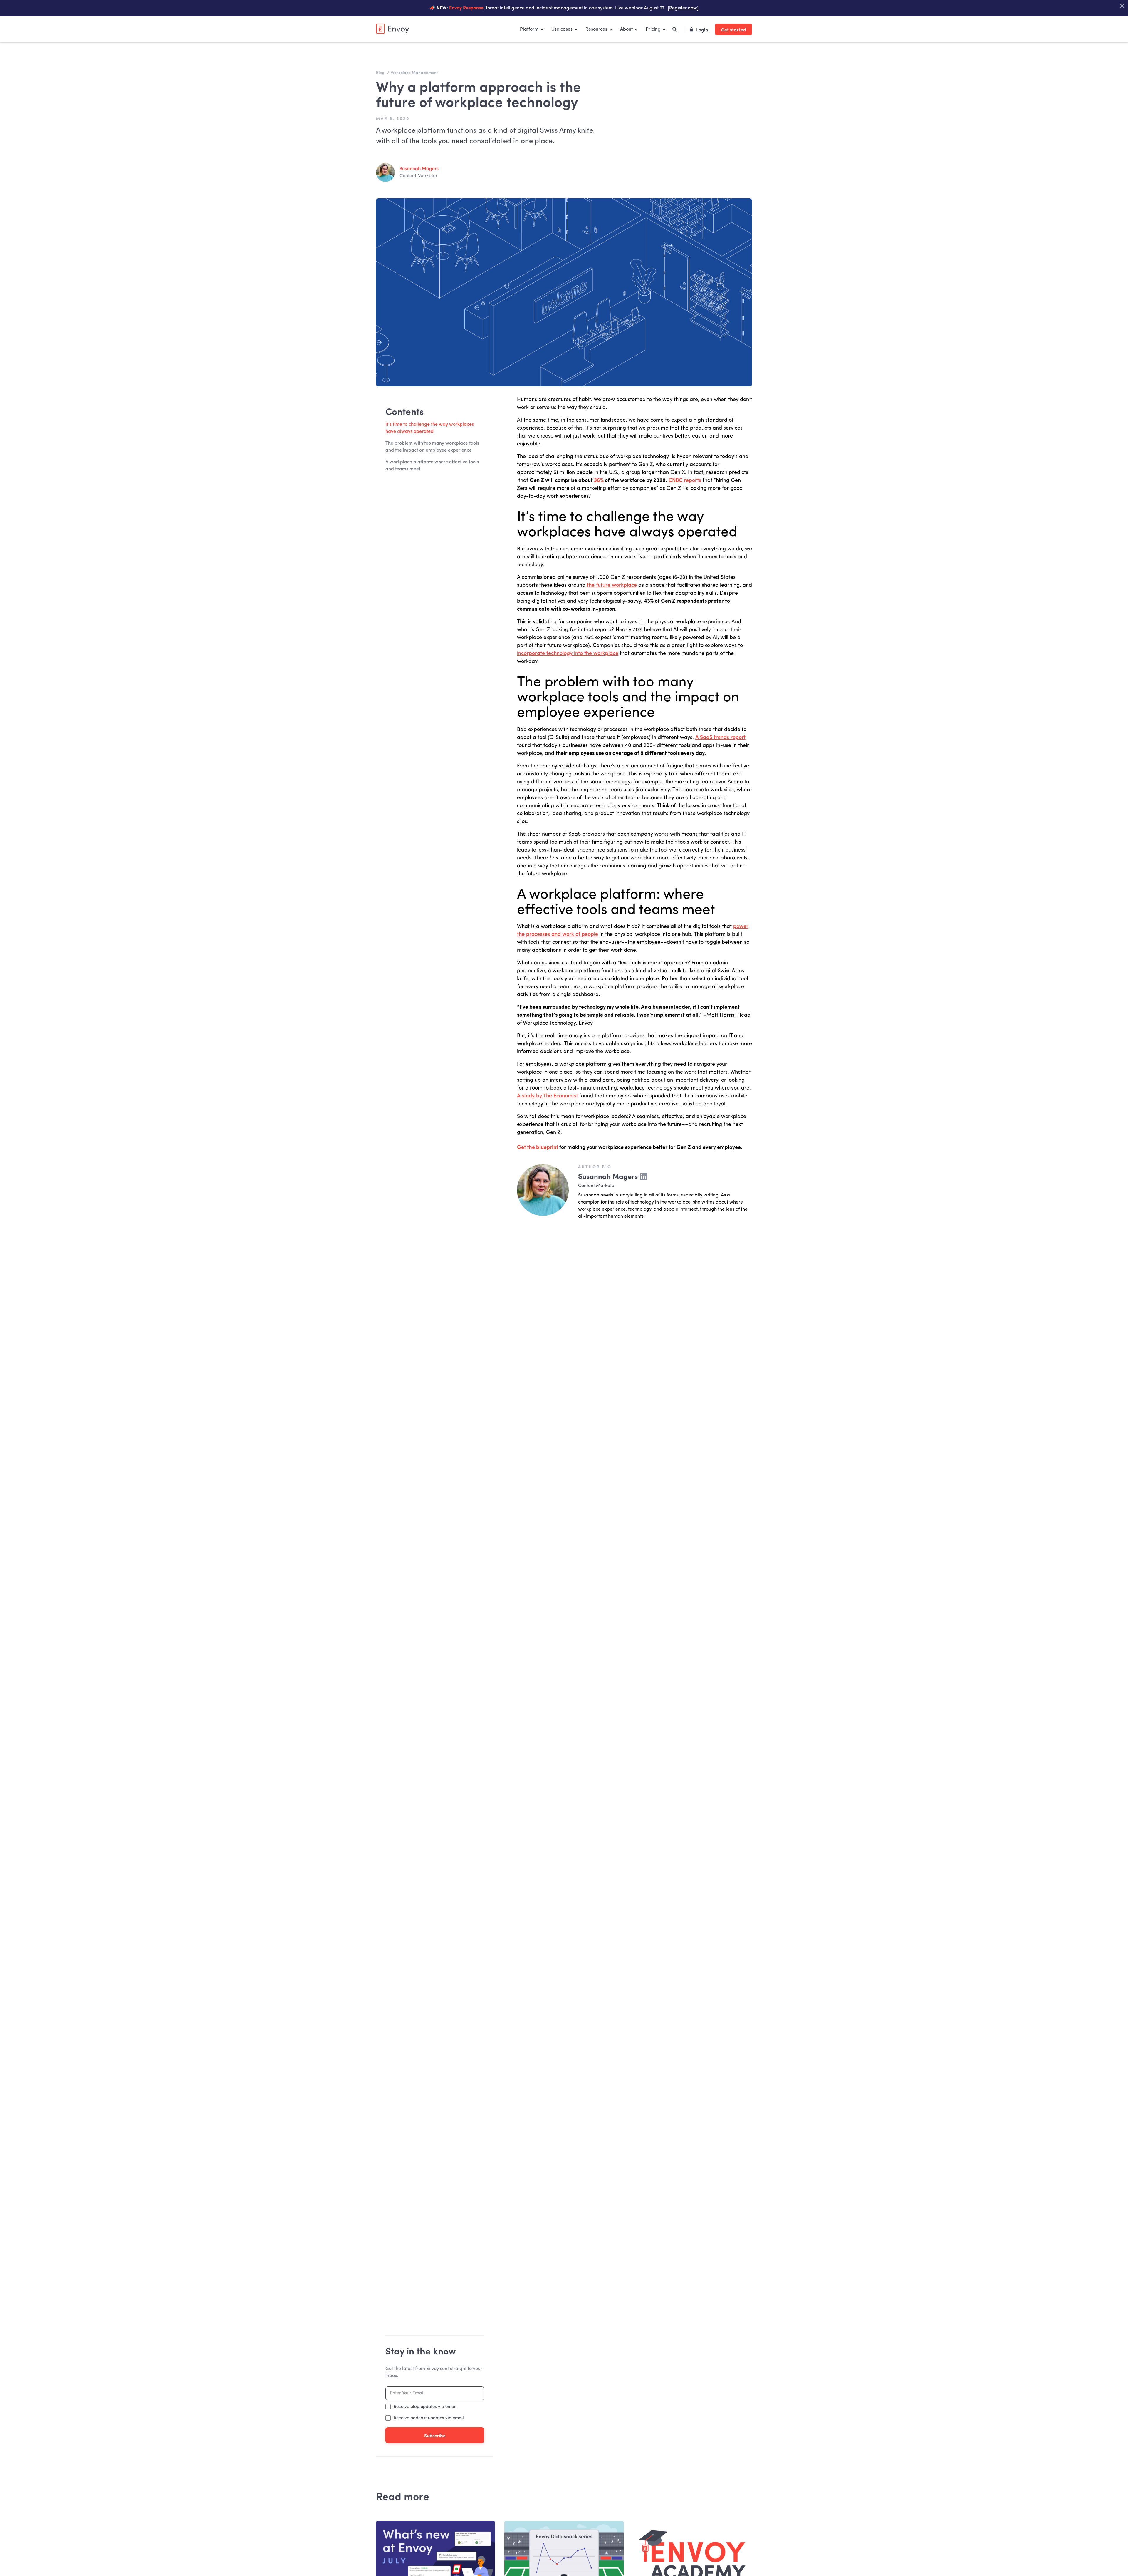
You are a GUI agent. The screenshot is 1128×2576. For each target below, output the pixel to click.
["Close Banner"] (1122, 6)
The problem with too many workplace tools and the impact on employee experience (432, 447)
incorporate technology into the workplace (568, 653)
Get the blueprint (538, 1147)
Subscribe (435, 2435)
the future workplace (612, 585)
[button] (532, 29)
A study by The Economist (547, 1096)
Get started (733, 29)
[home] (392, 29)
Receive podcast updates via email (429, 2418)
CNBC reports (685, 480)
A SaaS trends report (720, 738)
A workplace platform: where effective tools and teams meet (432, 466)
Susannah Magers (419, 169)
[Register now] (683, 8)
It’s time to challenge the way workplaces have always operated (430, 428)
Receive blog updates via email (425, 2407)
